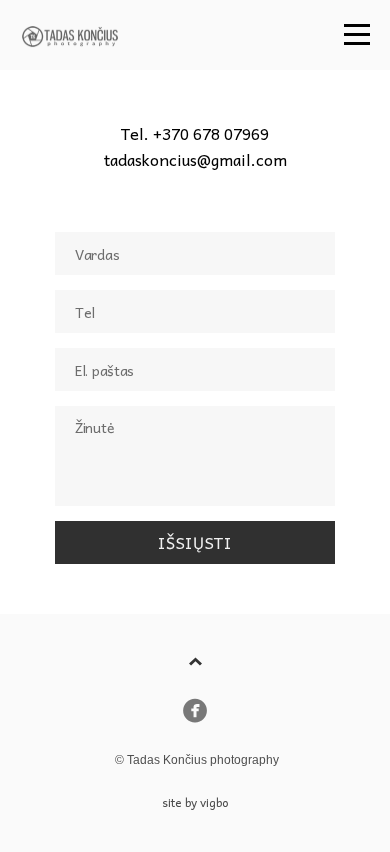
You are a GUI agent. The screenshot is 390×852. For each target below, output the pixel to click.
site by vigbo (195, 802)
